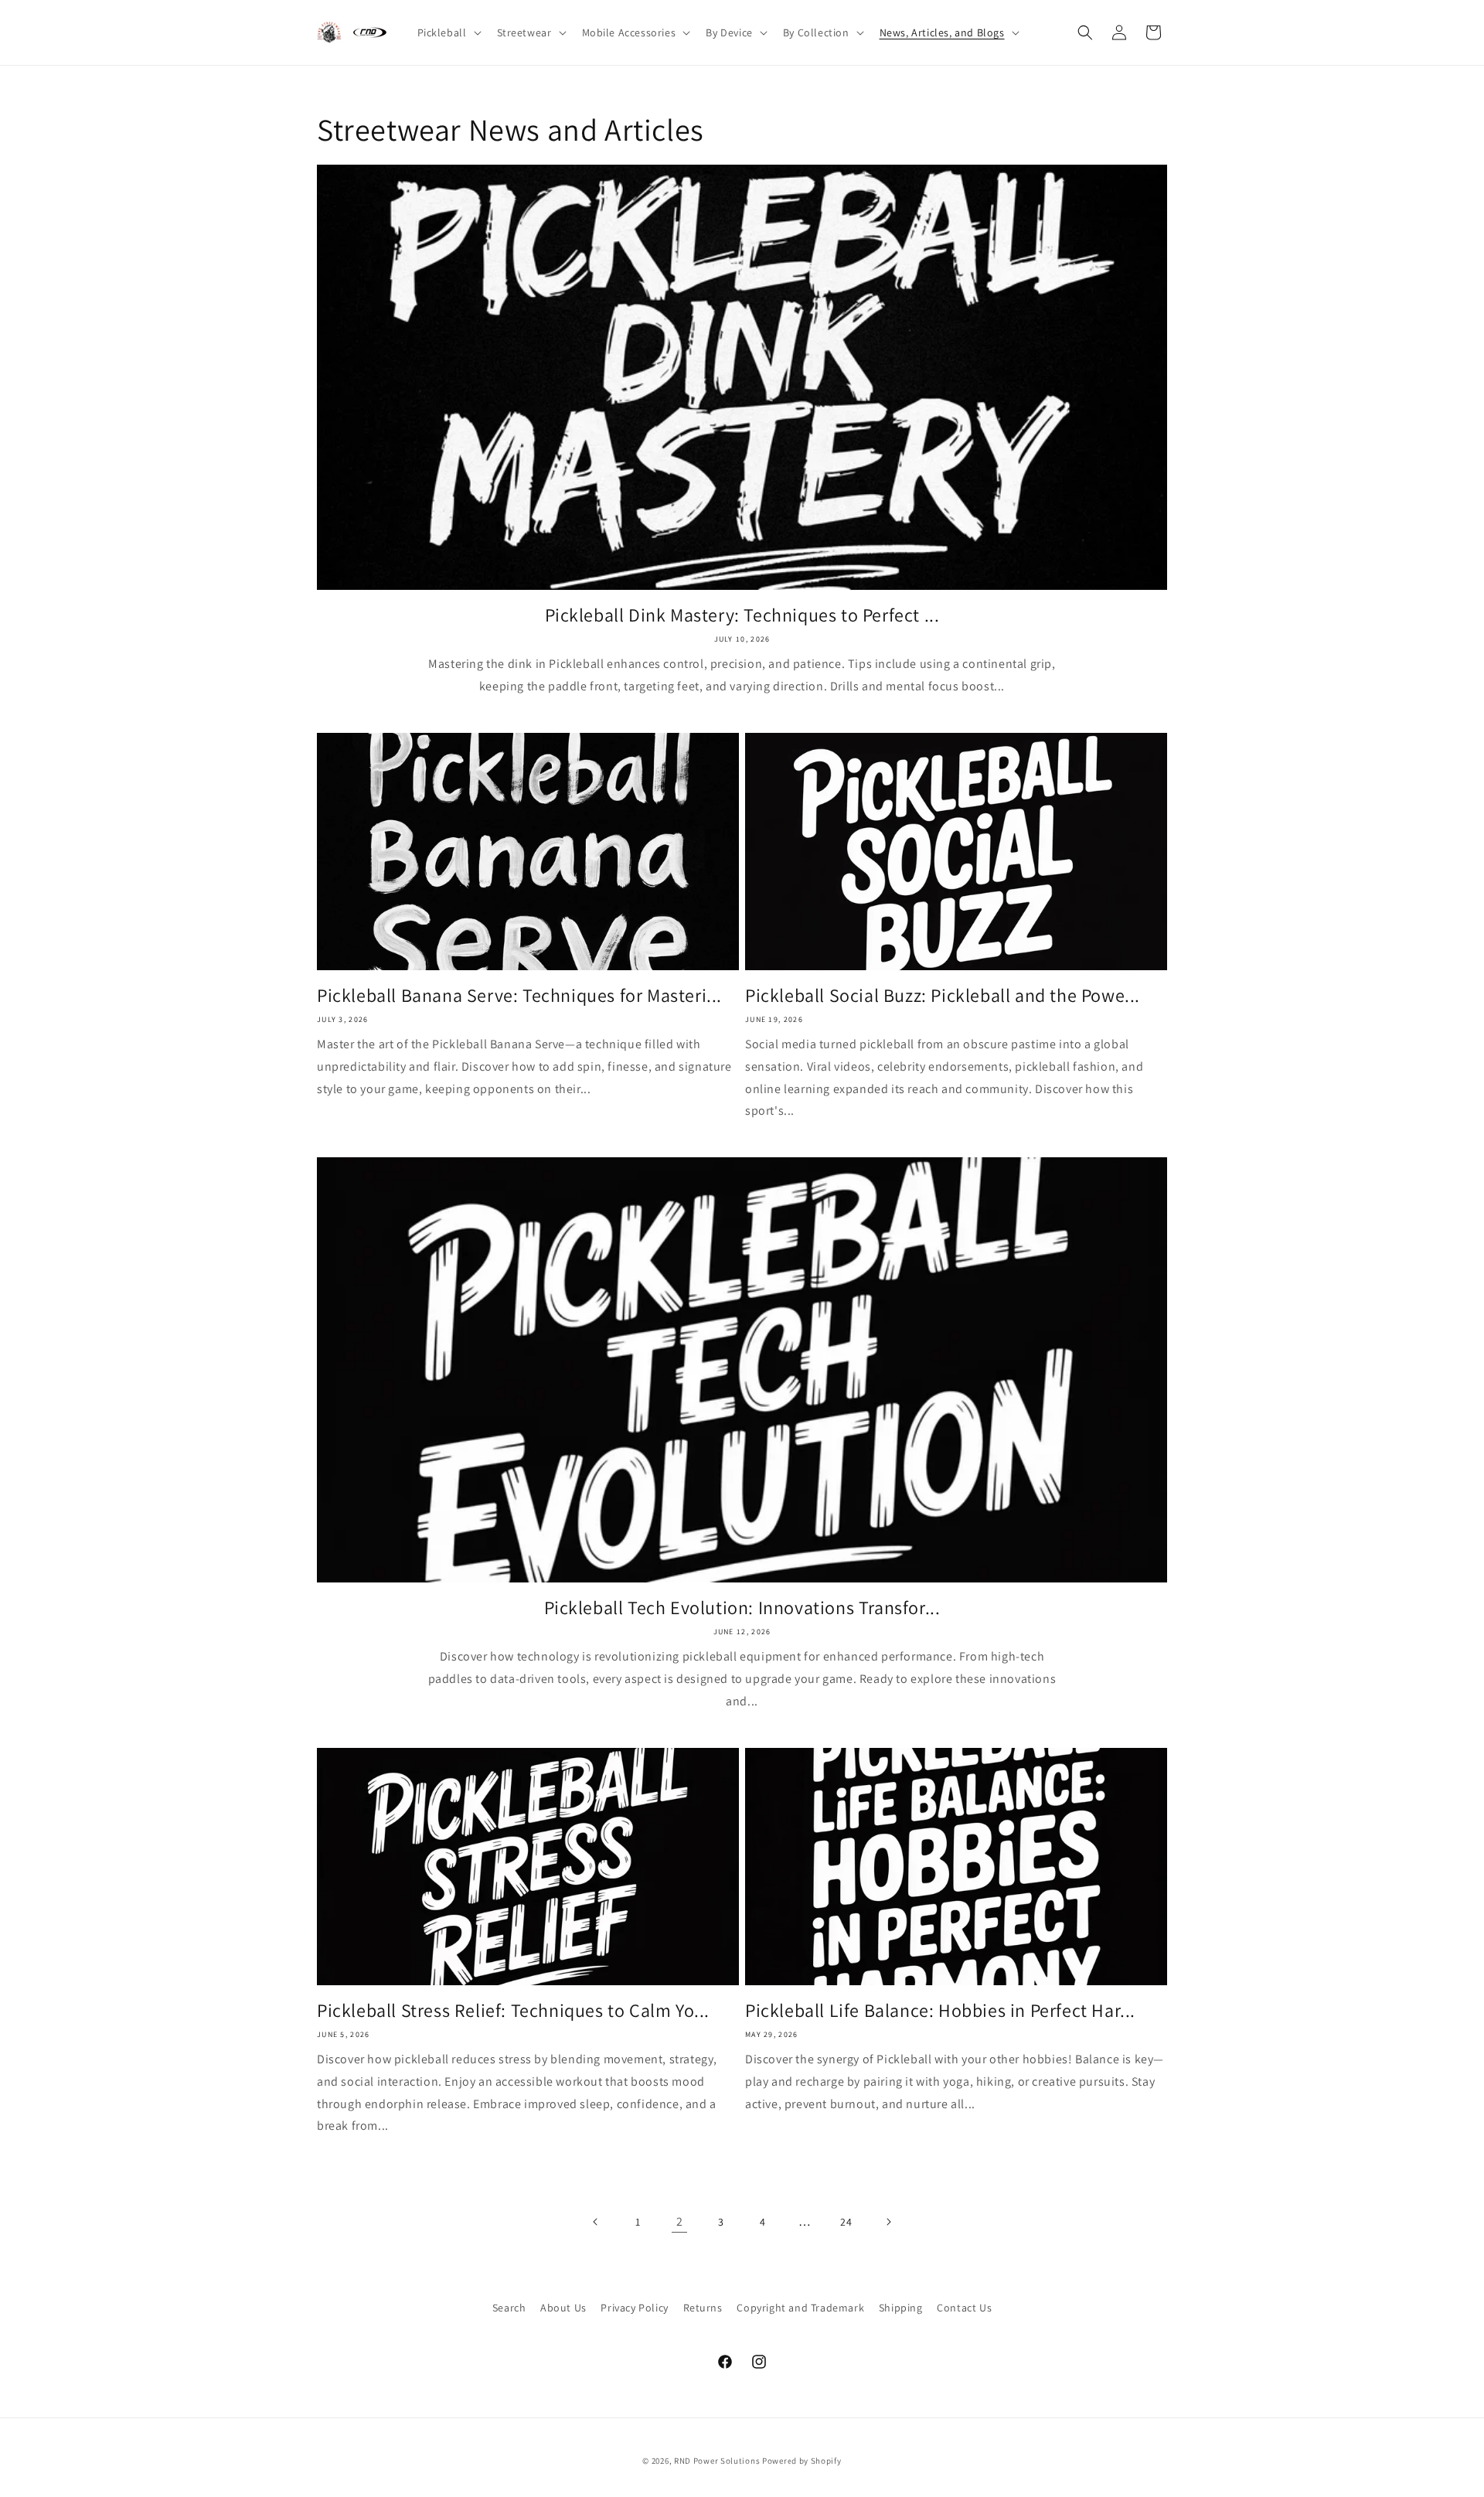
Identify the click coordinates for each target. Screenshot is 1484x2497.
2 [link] (680, 2221)
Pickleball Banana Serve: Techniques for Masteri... (519, 995)
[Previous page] (596, 2222)
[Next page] (888, 2222)
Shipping (901, 2308)
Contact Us (964, 2308)
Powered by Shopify (802, 2461)
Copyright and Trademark (800, 2308)
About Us (563, 2308)
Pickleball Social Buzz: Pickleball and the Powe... (943, 995)
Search (509, 2308)
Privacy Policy (634, 2308)
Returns (703, 2308)
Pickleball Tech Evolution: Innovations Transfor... (742, 1608)
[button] (448, 32)
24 (846, 2222)
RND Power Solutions (717, 2461)
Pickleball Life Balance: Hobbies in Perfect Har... (940, 2010)
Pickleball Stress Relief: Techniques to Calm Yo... (513, 2010)
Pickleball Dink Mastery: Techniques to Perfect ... (742, 615)
